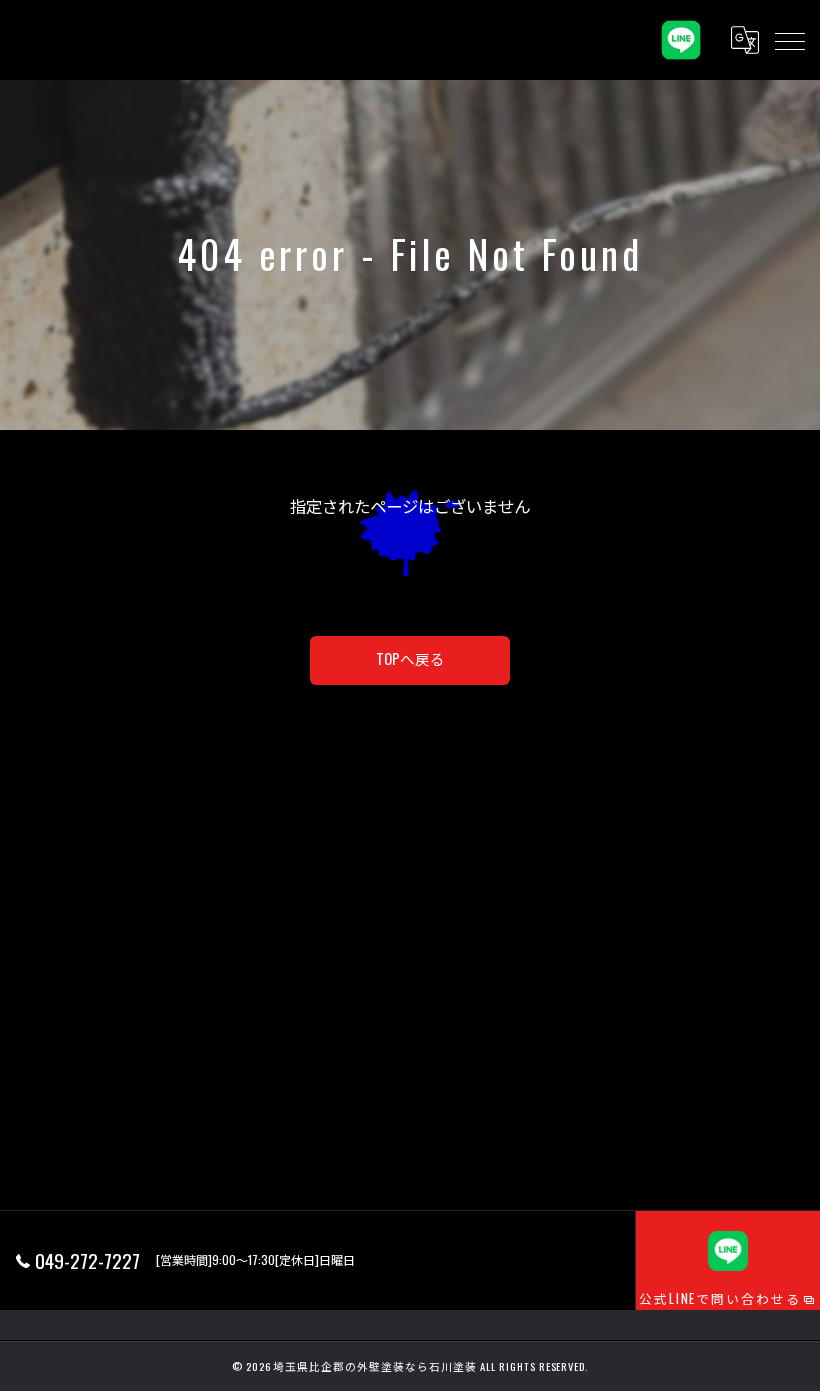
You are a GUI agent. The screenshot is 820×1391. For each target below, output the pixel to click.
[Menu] (789, 40)
